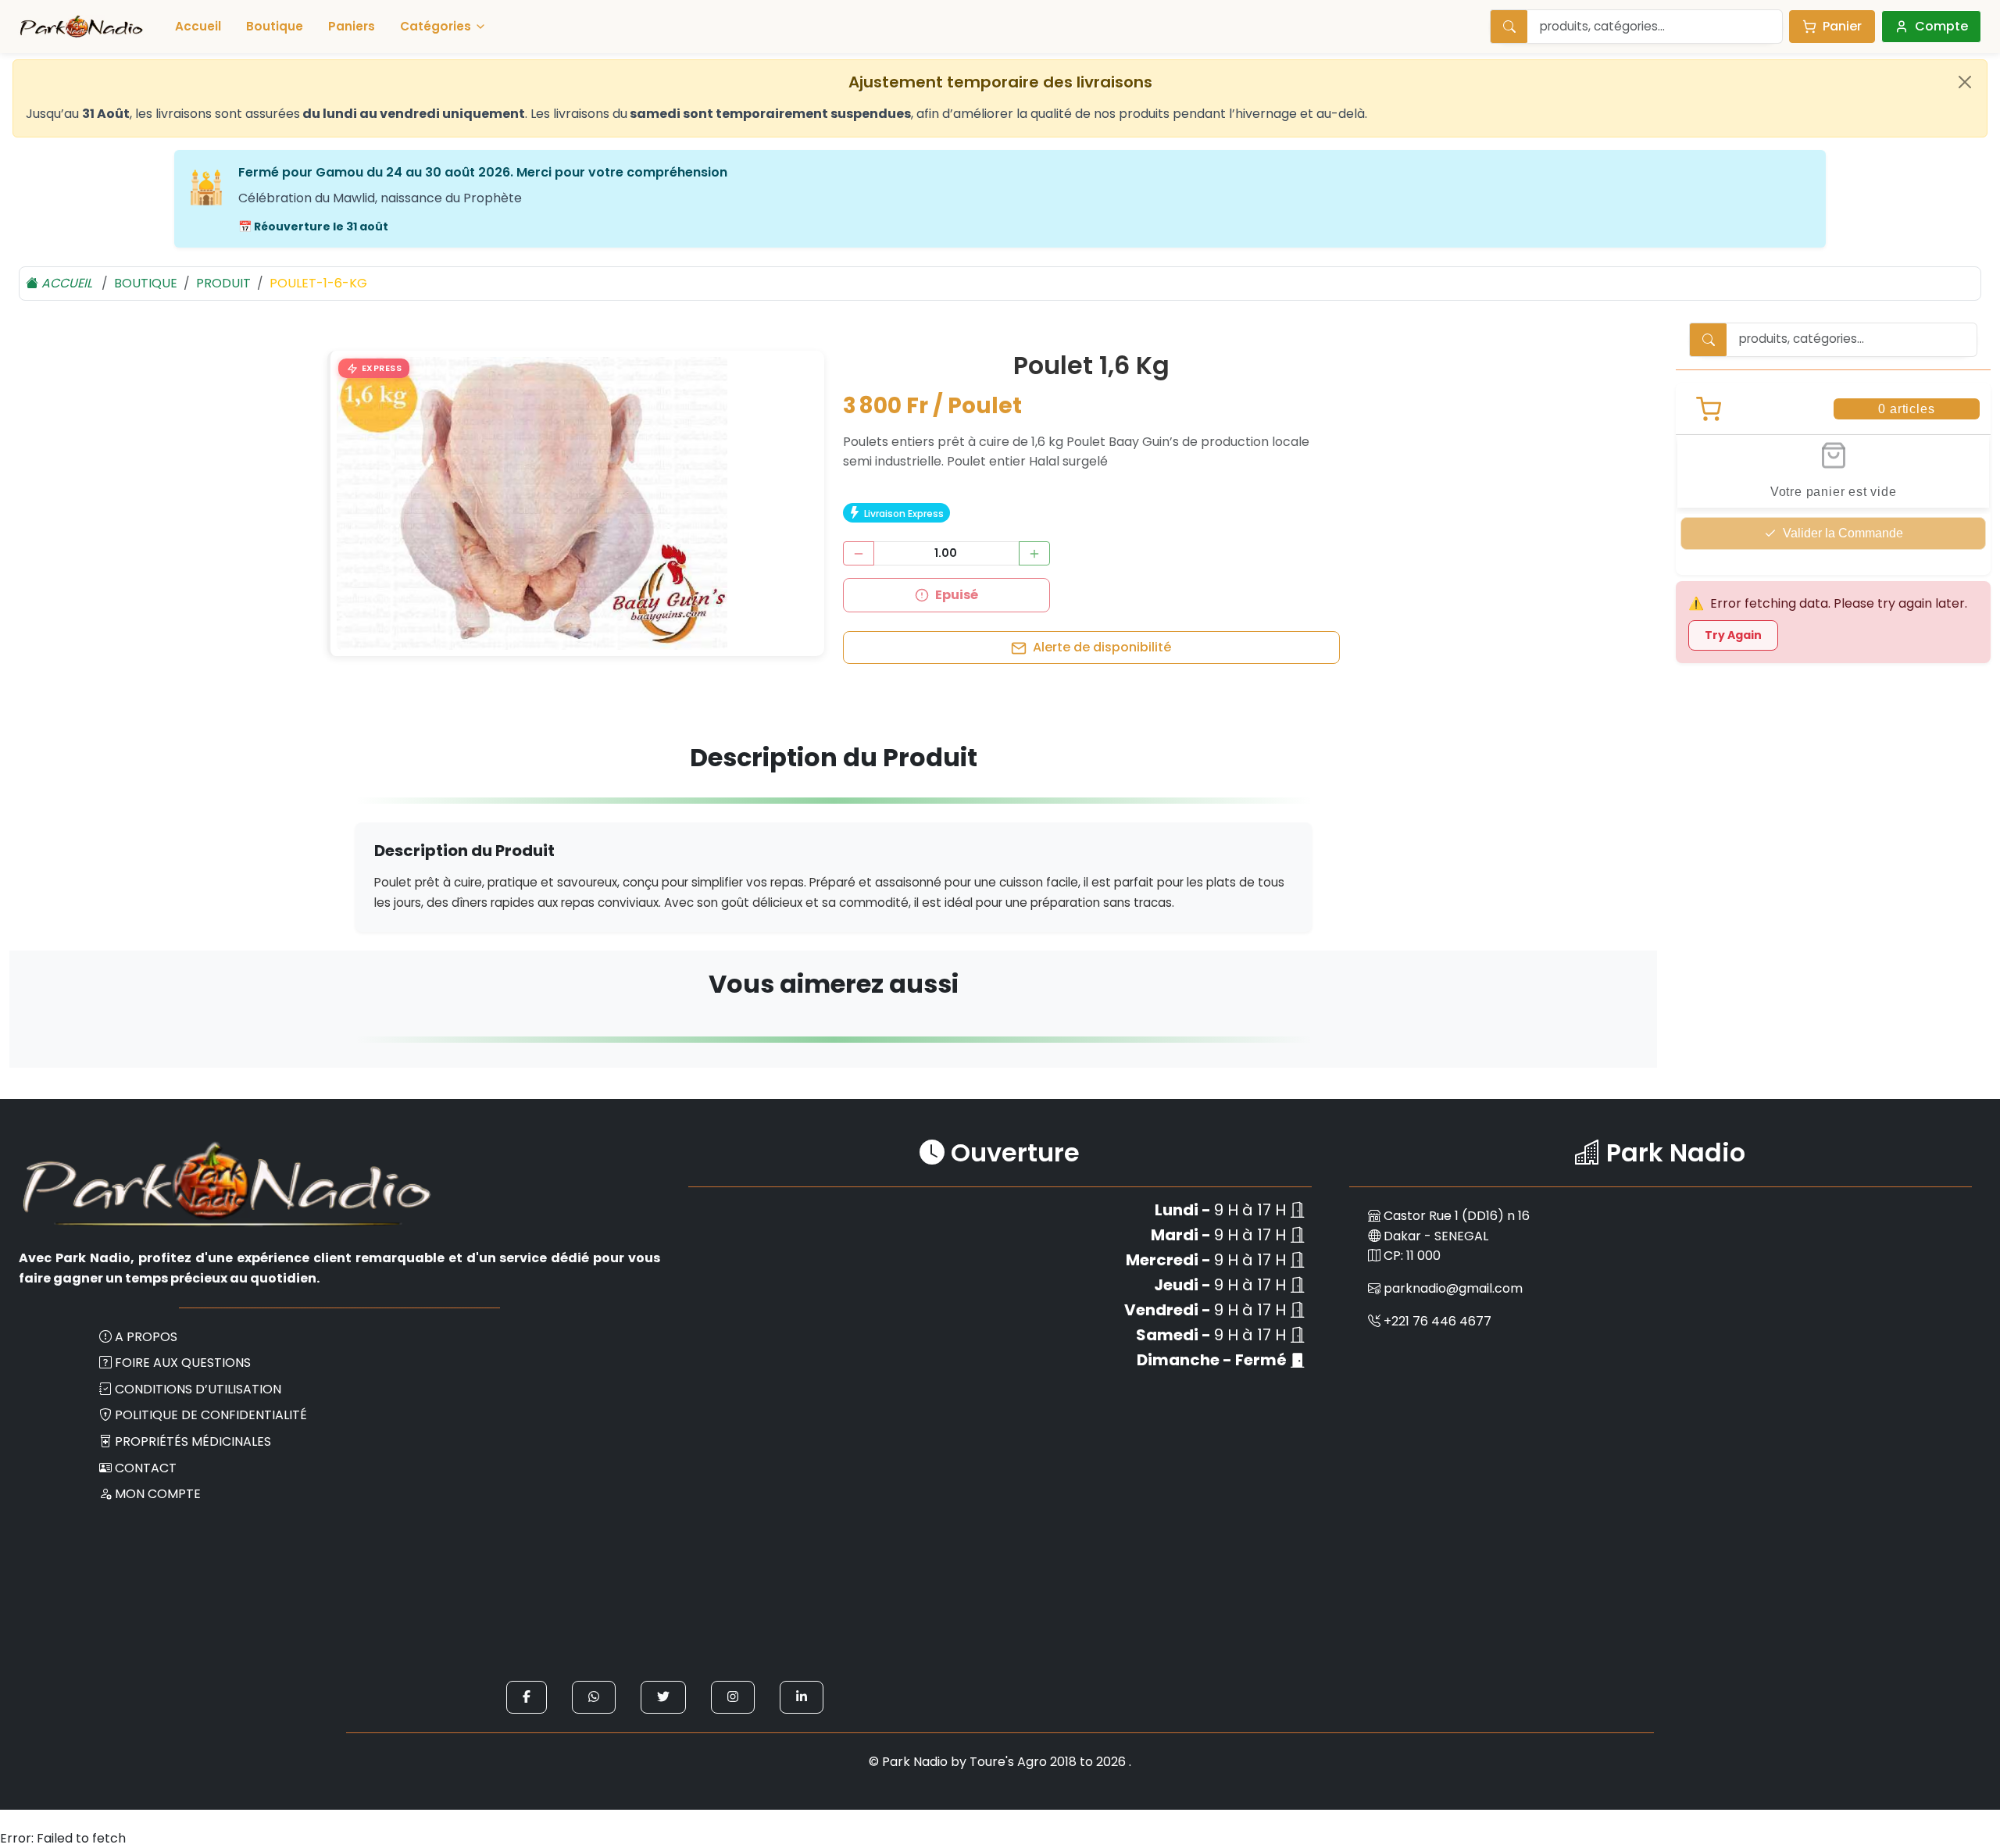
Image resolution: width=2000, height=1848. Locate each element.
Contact (146, 1468)
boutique (146, 283)
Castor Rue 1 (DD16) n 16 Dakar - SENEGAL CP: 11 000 (1455, 1236)
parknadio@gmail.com (1453, 1288)
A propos (146, 1337)
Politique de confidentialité (211, 1415)
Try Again (1733, 635)
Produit (223, 283)
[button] (374, 369)
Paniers (352, 26)
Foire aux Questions (183, 1363)
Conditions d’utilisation (198, 1389)
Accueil (198, 26)
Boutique (275, 26)
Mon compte (158, 1494)
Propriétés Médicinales (193, 1441)
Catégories (436, 26)
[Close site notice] (1965, 82)
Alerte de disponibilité (1102, 647)
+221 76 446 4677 (1437, 1321)
